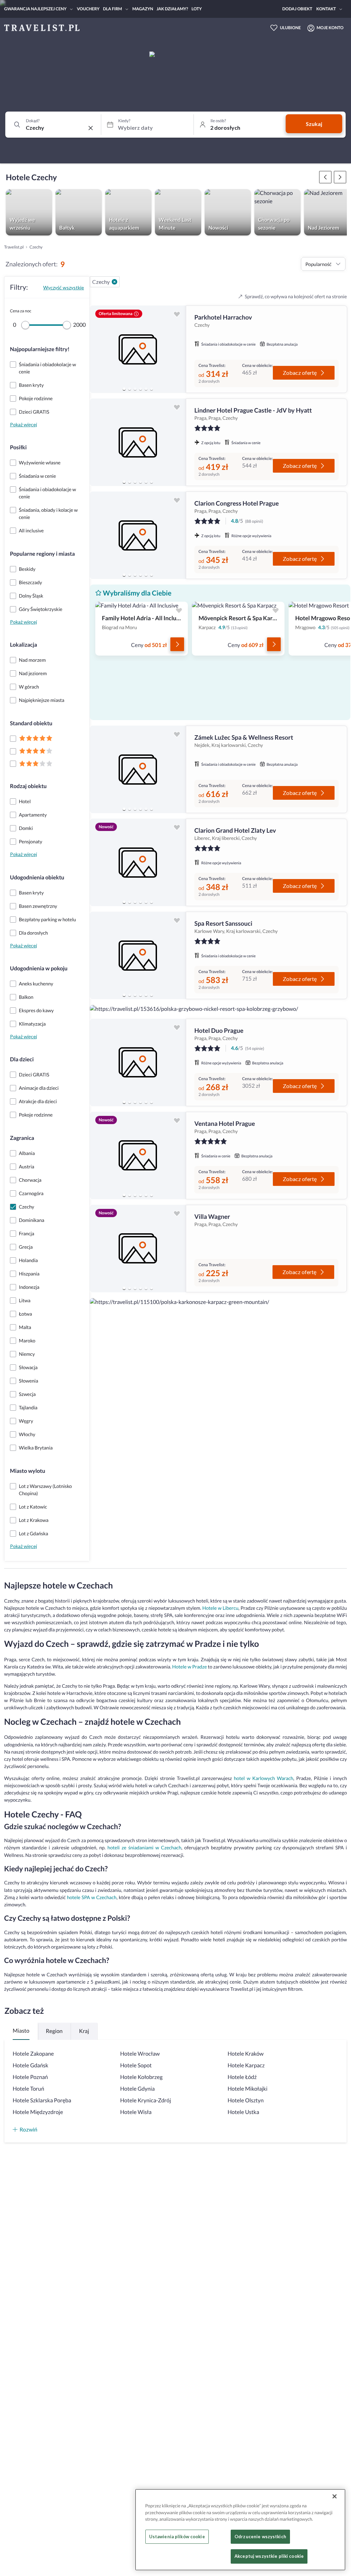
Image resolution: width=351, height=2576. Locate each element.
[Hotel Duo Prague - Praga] (138, 1062)
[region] (138, 349)
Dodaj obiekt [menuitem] (297, 9)
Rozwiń (28, 2129)
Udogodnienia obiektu (37, 877)
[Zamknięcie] (335, 2496)
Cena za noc (21, 311)
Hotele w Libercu (220, 1608)
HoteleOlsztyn (246, 2100)
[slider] (25, 325)
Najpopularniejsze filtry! (40, 349)
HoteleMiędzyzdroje (38, 2112)
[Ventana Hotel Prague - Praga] (138, 1156)
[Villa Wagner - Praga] (138, 1249)
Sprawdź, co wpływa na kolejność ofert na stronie (296, 296)
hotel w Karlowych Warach (263, 1778)
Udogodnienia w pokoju (39, 968)
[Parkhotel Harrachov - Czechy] (138, 349)
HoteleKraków (246, 2054)
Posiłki (18, 447)
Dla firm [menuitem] (112, 9)
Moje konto (330, 28)
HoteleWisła (136, 2112)
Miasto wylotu (28, 1471)
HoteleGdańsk (31, 2065)
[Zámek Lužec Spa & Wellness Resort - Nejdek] (138, 769)
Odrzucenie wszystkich (260, 2537)
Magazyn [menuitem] (143, 9)
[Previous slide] (98, 349)
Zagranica (22, 1138)
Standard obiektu (31, 723)
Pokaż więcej (23, 424)
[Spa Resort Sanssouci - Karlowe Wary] (138, 955)
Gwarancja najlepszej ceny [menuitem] (35, 9)
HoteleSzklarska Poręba (42, 2100)
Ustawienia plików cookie (177, 2537)
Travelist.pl (14, 247)
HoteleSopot (136, 2065)
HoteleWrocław (140, 2054)
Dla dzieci (22, 1059)
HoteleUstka (243, 2112)
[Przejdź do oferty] (177, 644)
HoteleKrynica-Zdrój (146, 2100)
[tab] (124, 389)
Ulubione (291, 28)
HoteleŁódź (242, 2077)
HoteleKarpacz (246, 2065)
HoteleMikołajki (247, 2089)
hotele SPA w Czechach (92, 1897)
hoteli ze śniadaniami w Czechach (144, 1847)
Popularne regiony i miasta (42, 554)
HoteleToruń (28, 2089)
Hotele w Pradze (189, 1667)
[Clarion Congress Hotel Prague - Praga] (138, 535)
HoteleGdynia (138, 2089)
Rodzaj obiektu (28, 786)
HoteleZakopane (33, 2054)
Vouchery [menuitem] (88, 9)
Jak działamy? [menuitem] (172, 9)
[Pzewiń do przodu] (325, 177)
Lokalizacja (23, 645)
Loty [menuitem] (197, 9)
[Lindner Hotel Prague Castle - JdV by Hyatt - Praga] (138, 442)
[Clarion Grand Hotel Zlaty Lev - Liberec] (138, 862)
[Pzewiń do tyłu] (340, 177)
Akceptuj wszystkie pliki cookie (269, 2556)
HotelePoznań (30, 2077)
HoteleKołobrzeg (142, 2077)
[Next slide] (178, 349)
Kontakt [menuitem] (326, 9)
